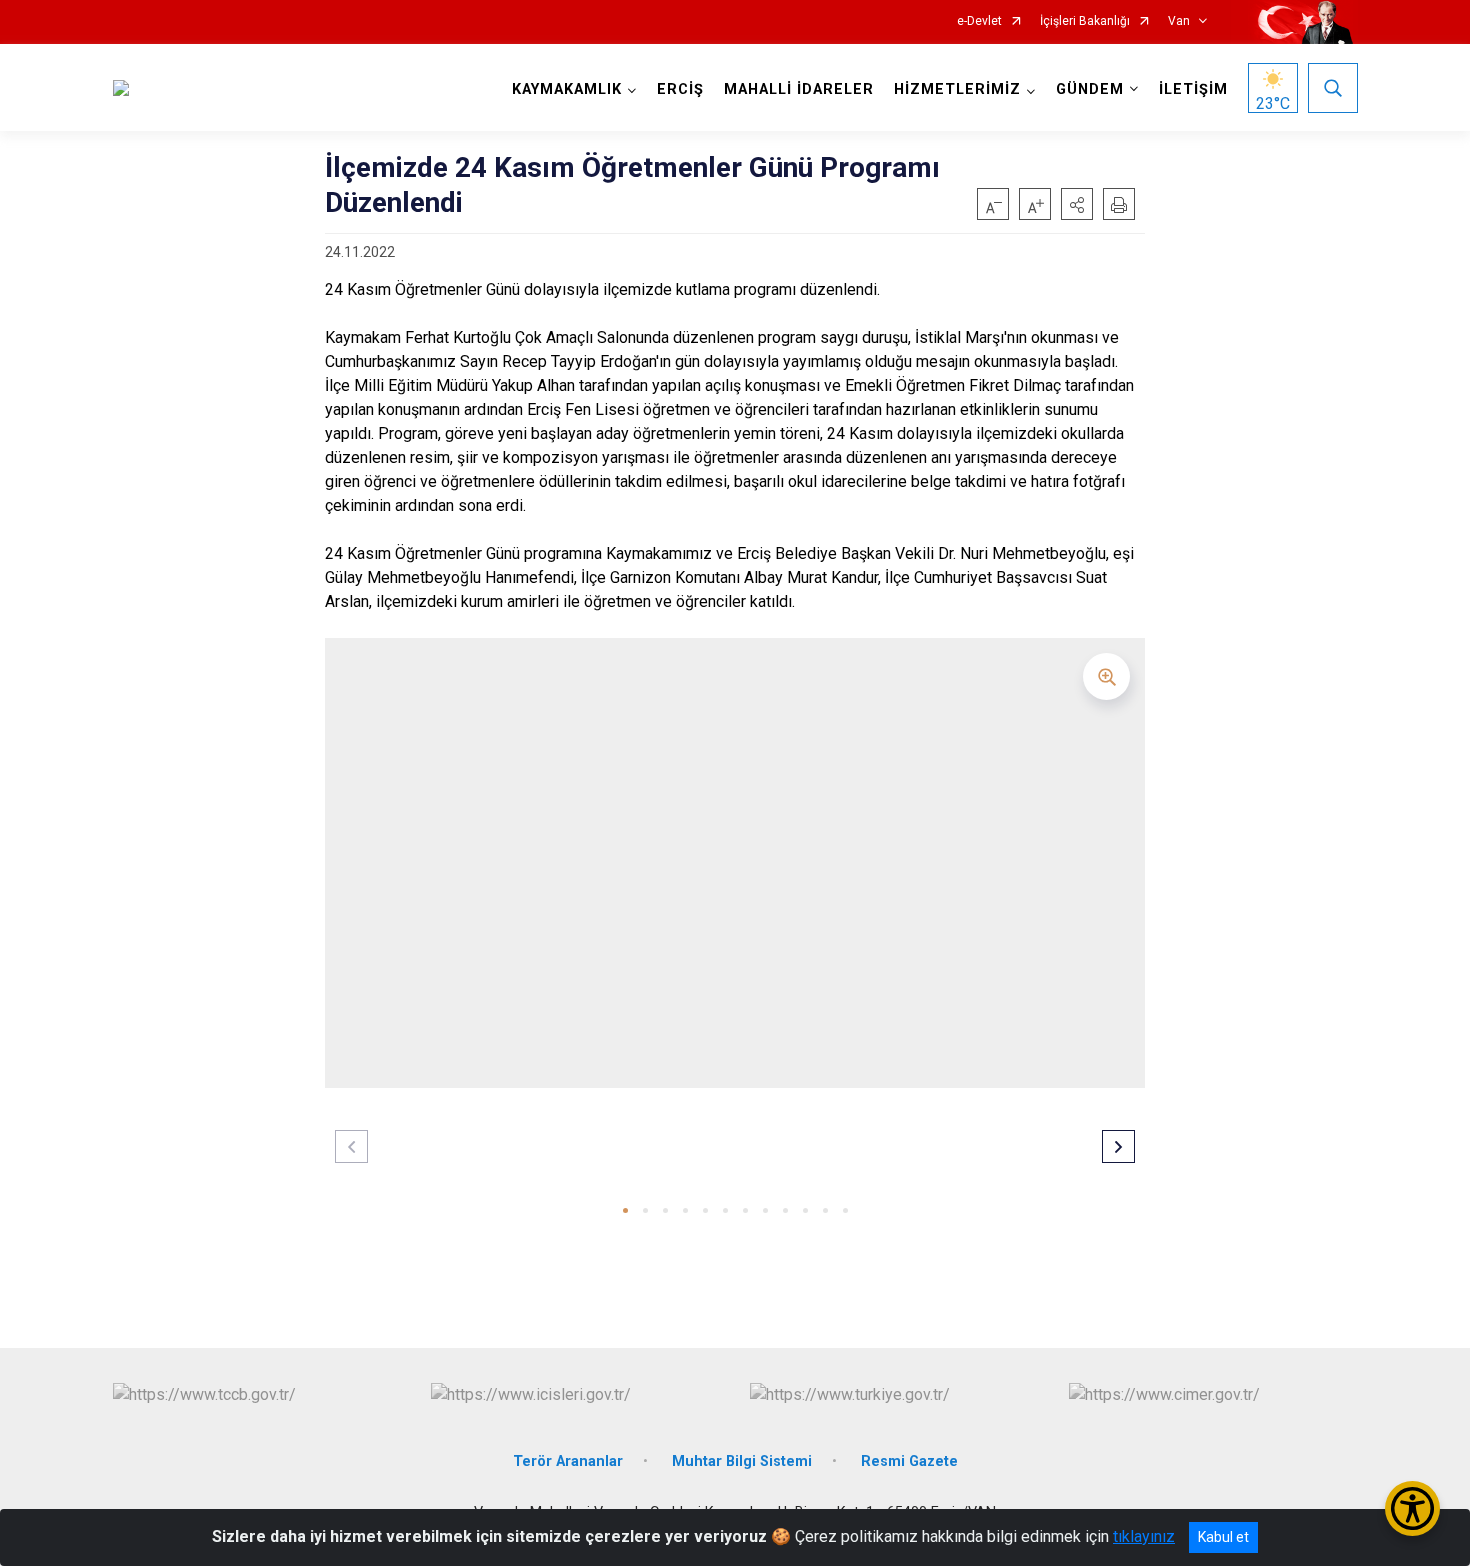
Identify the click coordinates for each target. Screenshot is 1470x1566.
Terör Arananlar (568, 1461)
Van (1179, 21)
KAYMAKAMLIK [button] (567, 89)
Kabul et (1223, 1537)
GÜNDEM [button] (1090, 89)
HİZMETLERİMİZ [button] (957, 89)
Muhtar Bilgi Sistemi (742, 1461)
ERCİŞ (680, 89)
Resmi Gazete (909, 1461)
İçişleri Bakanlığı (1085, 21)
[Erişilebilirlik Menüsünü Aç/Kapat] (1412, 1508)
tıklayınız (1144, 1536)
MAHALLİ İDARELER (799, 89)
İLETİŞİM (1193, 89)
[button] (1077, 204)
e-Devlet (979, 21)
